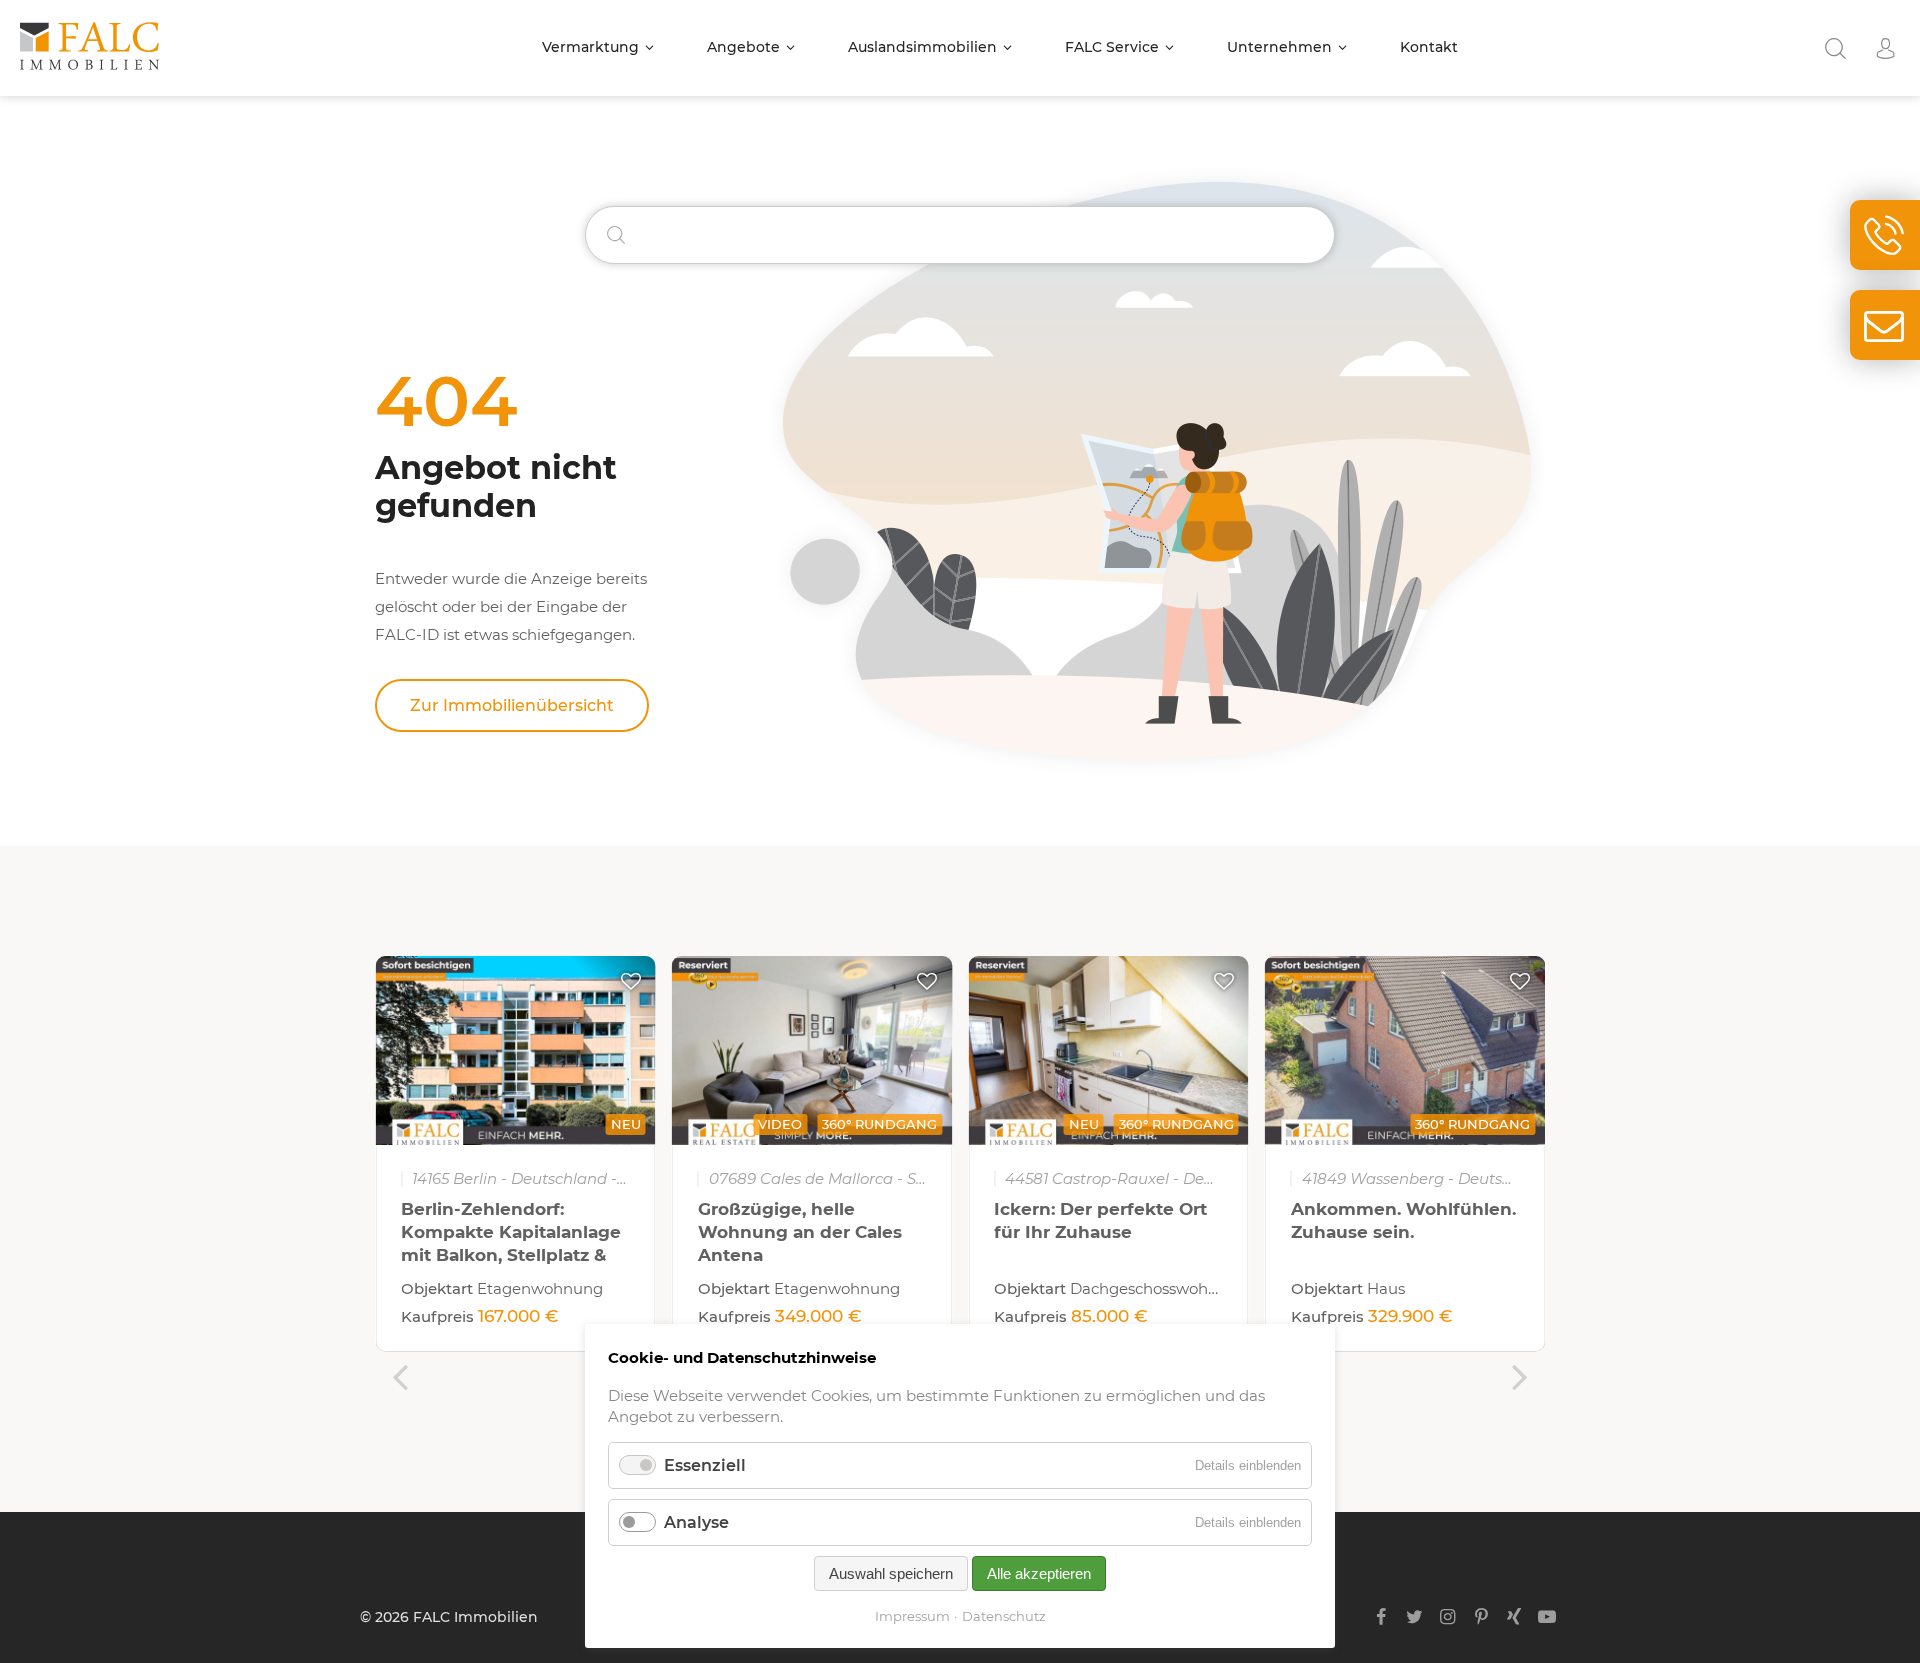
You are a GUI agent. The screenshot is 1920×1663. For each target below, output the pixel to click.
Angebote (743, 47)
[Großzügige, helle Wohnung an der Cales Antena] (812, 1050)
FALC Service (1112, 47)
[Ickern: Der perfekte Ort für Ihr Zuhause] (1108, 1050)
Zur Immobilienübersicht (512, 705)
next (1520, 1377)
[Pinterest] (1480, 1617)
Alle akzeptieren (1039, 1573)
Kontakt (1429, 47)
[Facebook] (1381, 1617)
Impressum (912, 1616)
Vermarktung (590, 47)
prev (400, 1377)
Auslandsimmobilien (922, 47)
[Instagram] (1447, 1617)
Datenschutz (1004, 1616)
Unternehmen (1279, 47)
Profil (1885, 48)
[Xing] (1514, 1617)
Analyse (696, 1522)
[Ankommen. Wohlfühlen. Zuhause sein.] (1405, 1050)
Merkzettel (631, 981)
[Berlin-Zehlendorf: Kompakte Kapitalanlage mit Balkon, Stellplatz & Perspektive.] (515, 1050)
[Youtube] (1547, 1617)
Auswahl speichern (891, 1573)
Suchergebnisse (1835, 48)
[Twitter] (1414, 1617)
